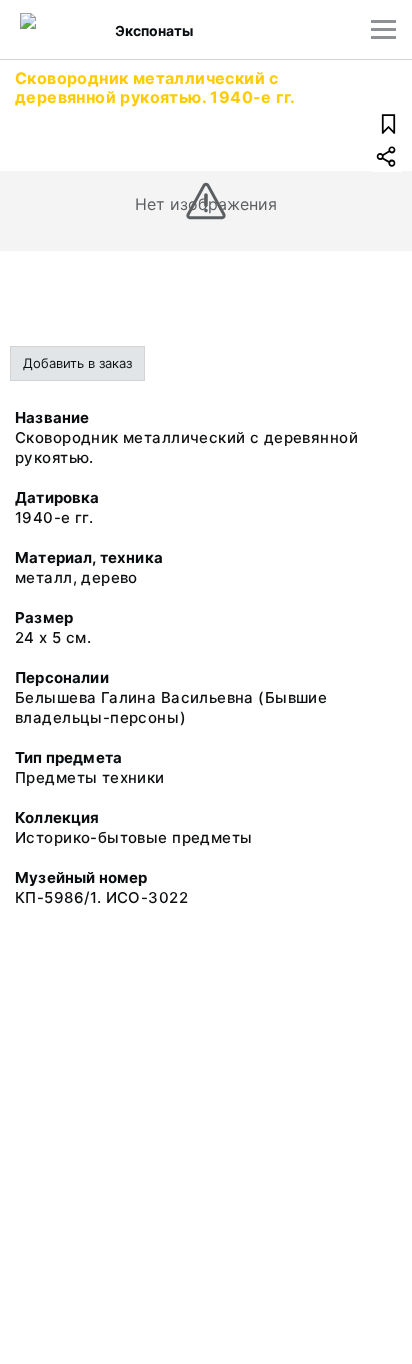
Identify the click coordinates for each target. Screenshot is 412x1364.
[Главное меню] (383, 29)
